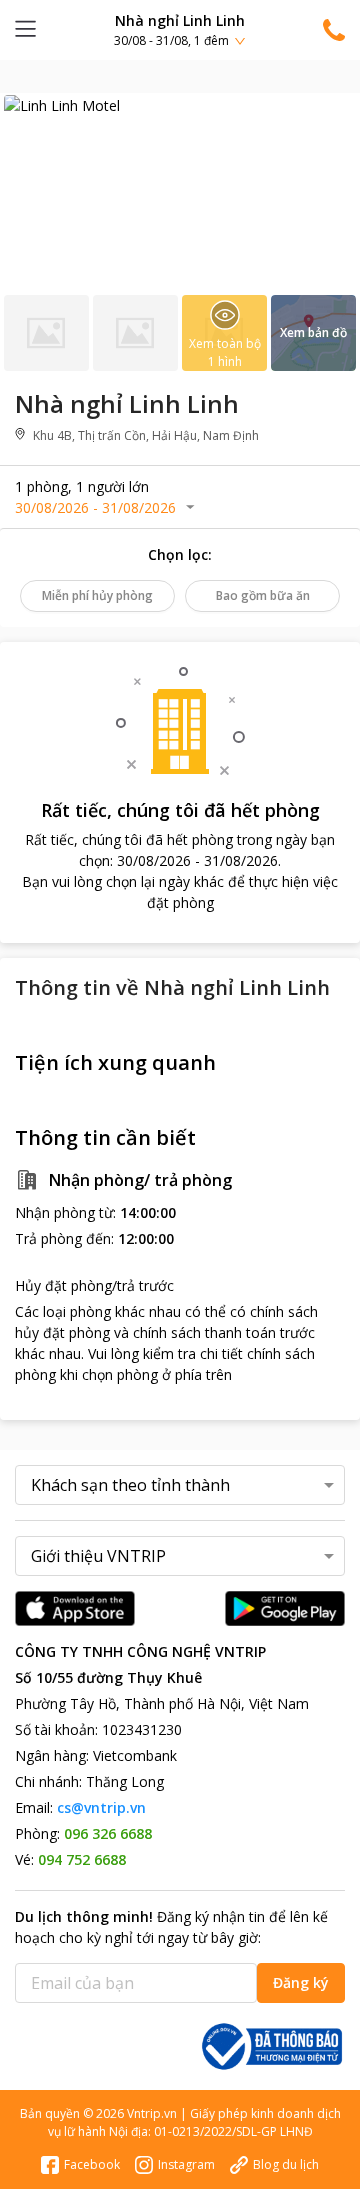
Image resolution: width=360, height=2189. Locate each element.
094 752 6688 (82, 1859)
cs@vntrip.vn (101, 1807)
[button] (180, 29)
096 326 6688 (108, 1833)
